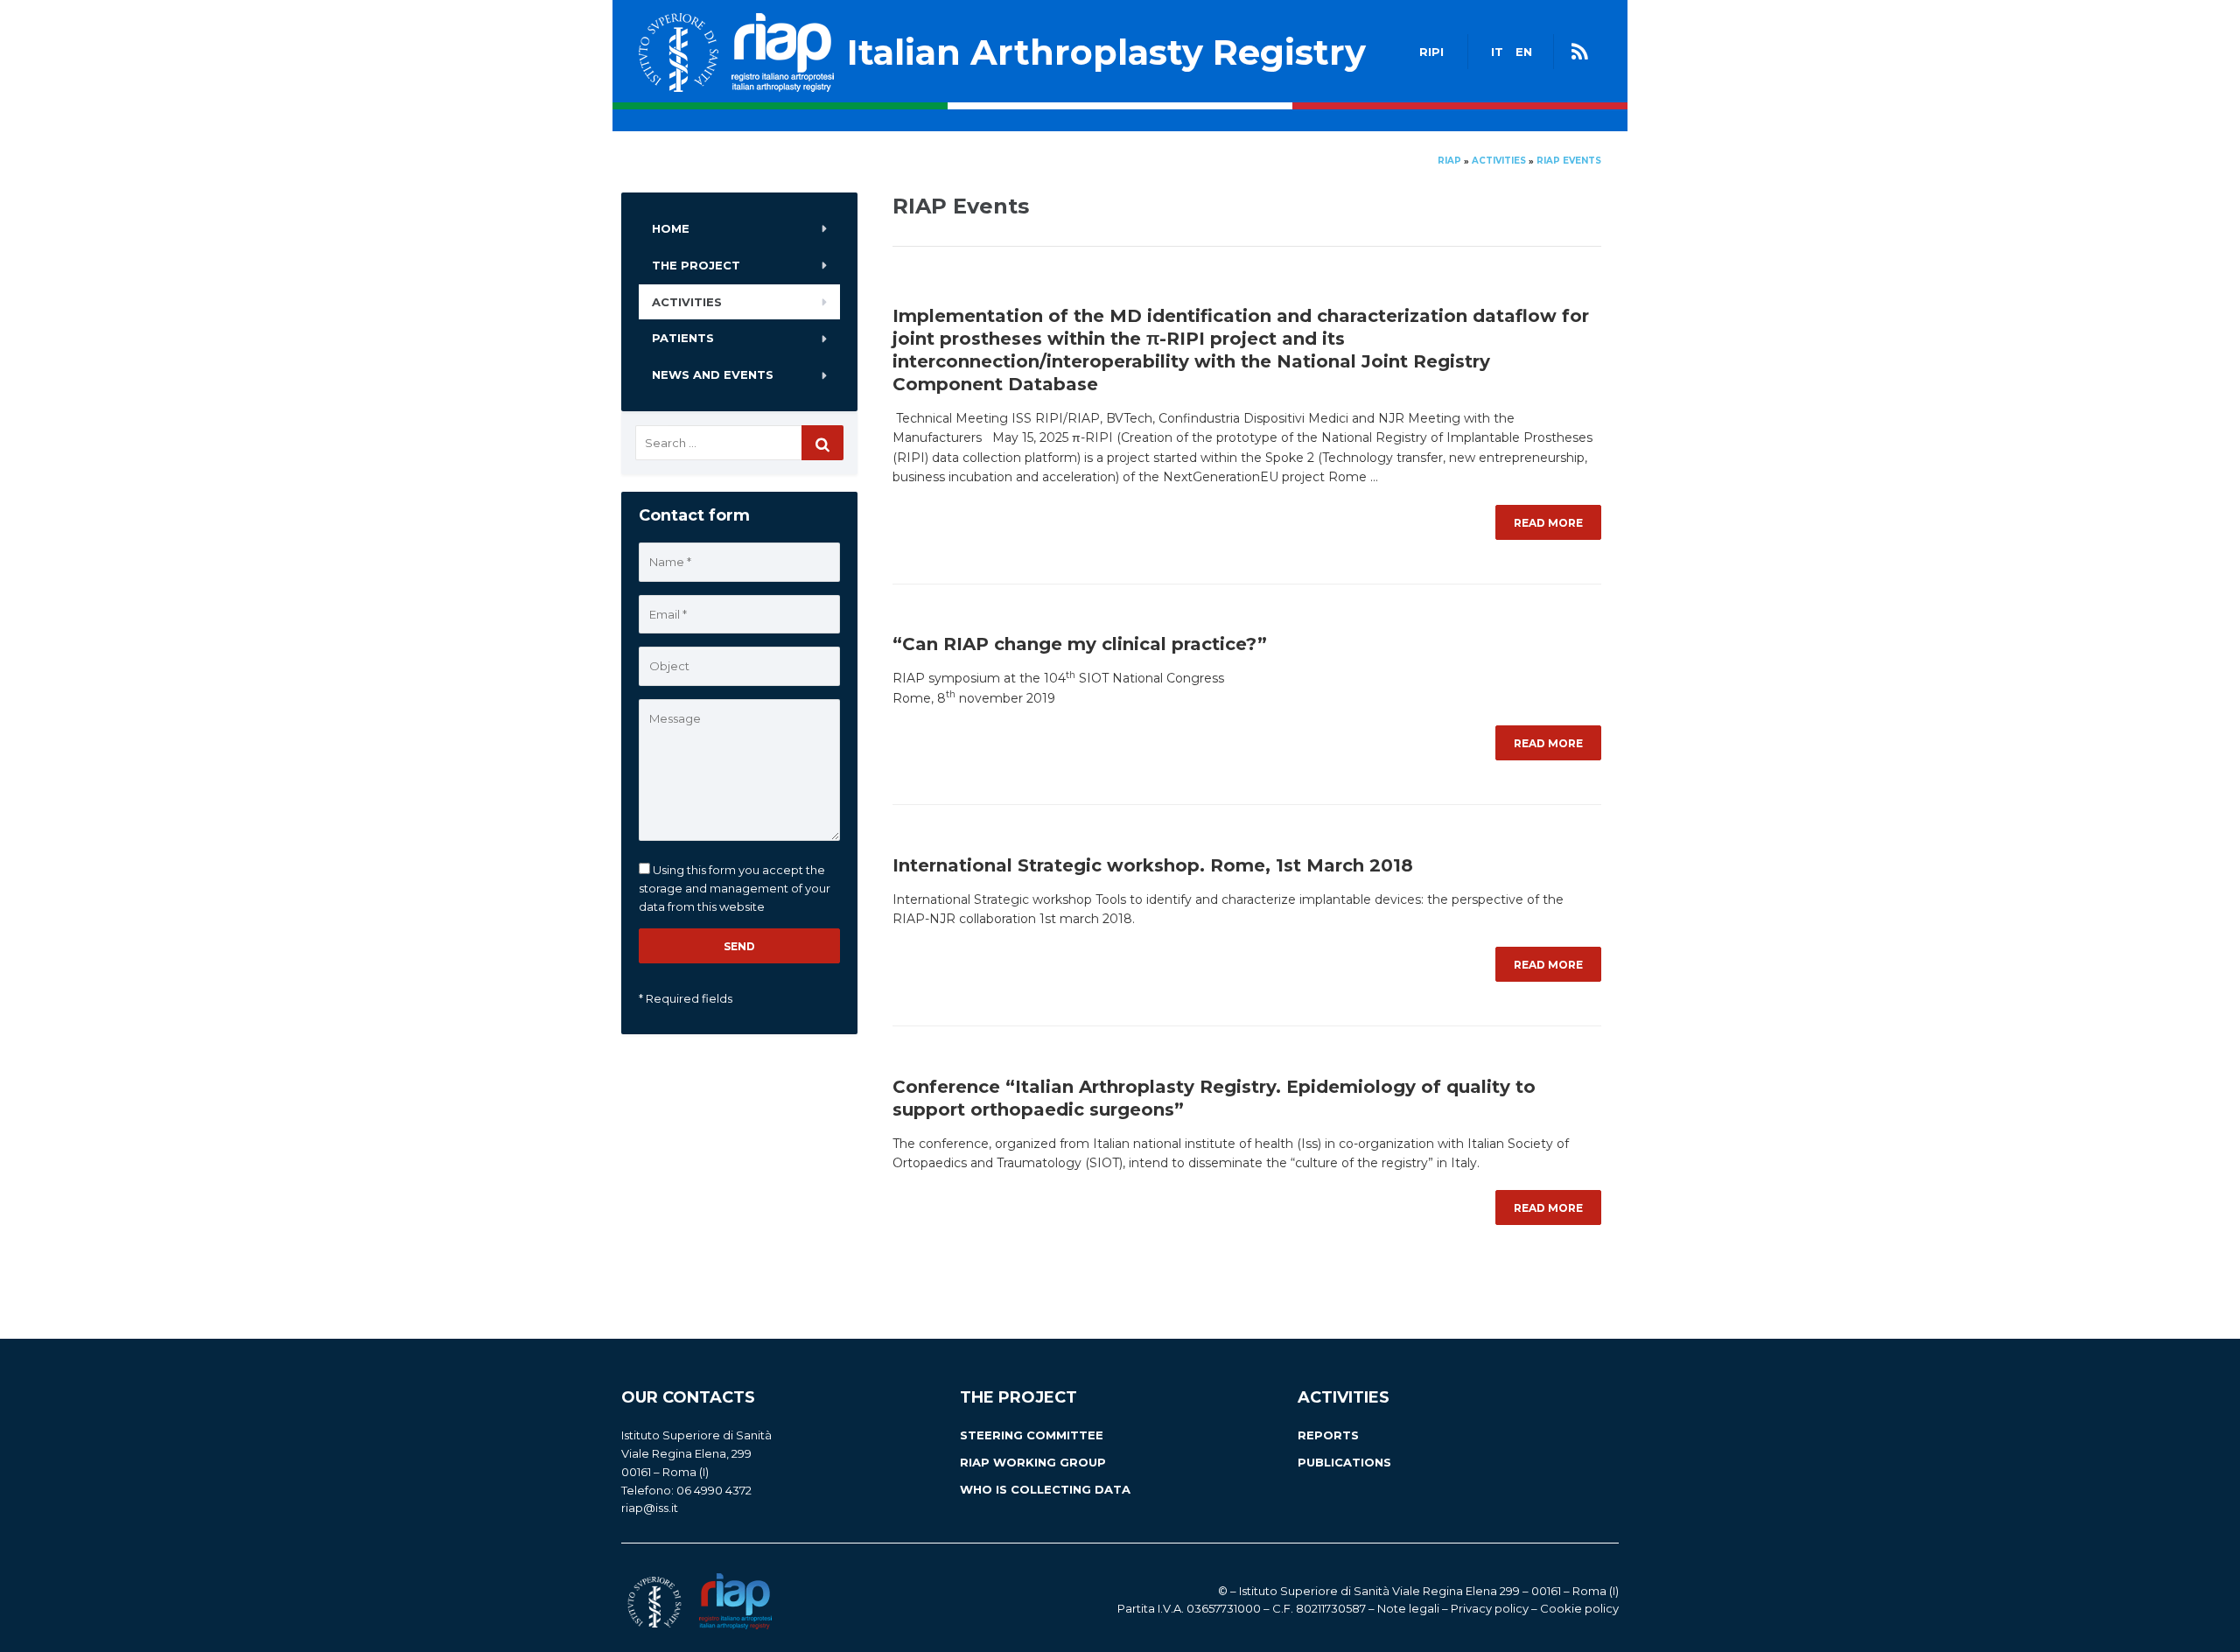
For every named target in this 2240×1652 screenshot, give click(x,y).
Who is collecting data (1045, 1489)
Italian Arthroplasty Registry (1106, 52)
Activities (687, 302)
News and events (713, 374)
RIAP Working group (1033, 1462)
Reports (1328, 1435)
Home (671, 228)
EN (1524, 52)
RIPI (1431, 52)
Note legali (1408, 1608)
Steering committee (1032, 1435)
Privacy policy (1490, 1608)
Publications (1344, 1462)
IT (1497, 52)
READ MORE (1548, 523)
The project (696, 265)
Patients (683, 338)
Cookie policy (1579, 1608)
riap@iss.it (650, 1508)
